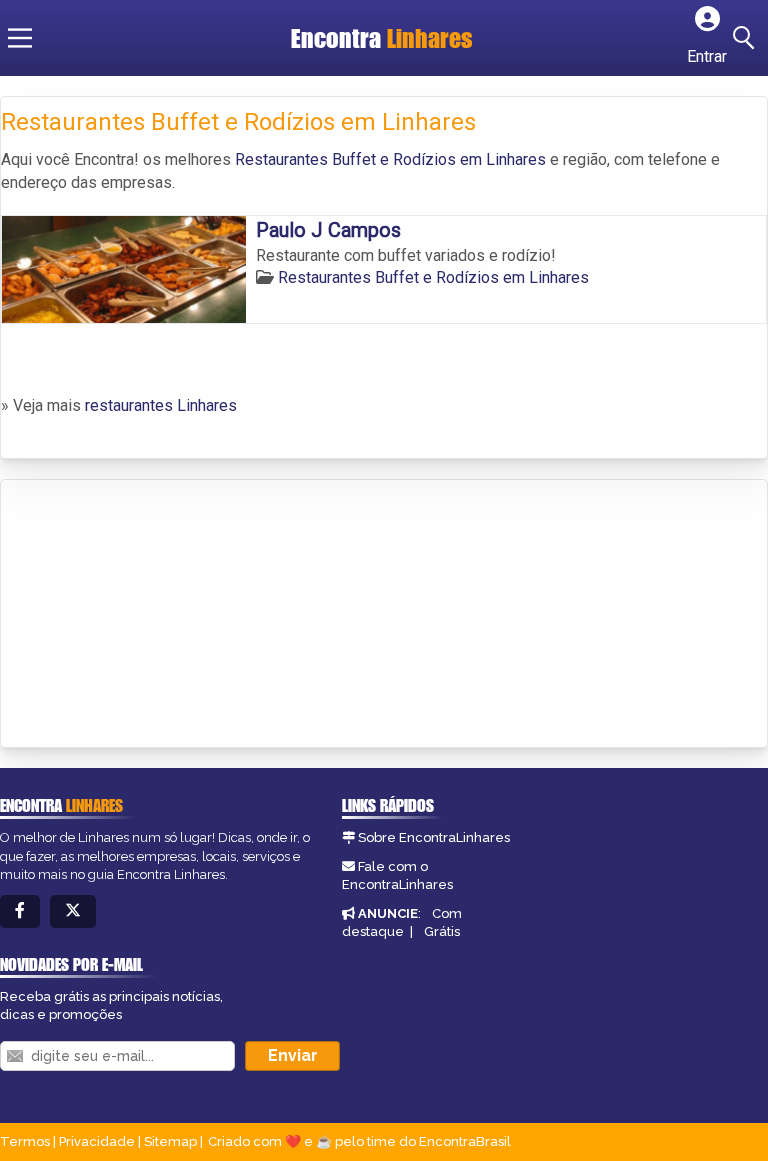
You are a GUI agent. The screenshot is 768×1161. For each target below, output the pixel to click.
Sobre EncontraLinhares (434, 837)
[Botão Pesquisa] (747, 38)
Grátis (442, 931)
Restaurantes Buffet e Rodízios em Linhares (390, 159)
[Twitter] (73, 911)
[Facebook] (20, 911)
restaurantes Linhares (161, 405)
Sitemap (170, 1141)
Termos (25, 1141)
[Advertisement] (151, 615)
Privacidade (97, 1141)
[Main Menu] (20, 38)
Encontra (382, 38)
